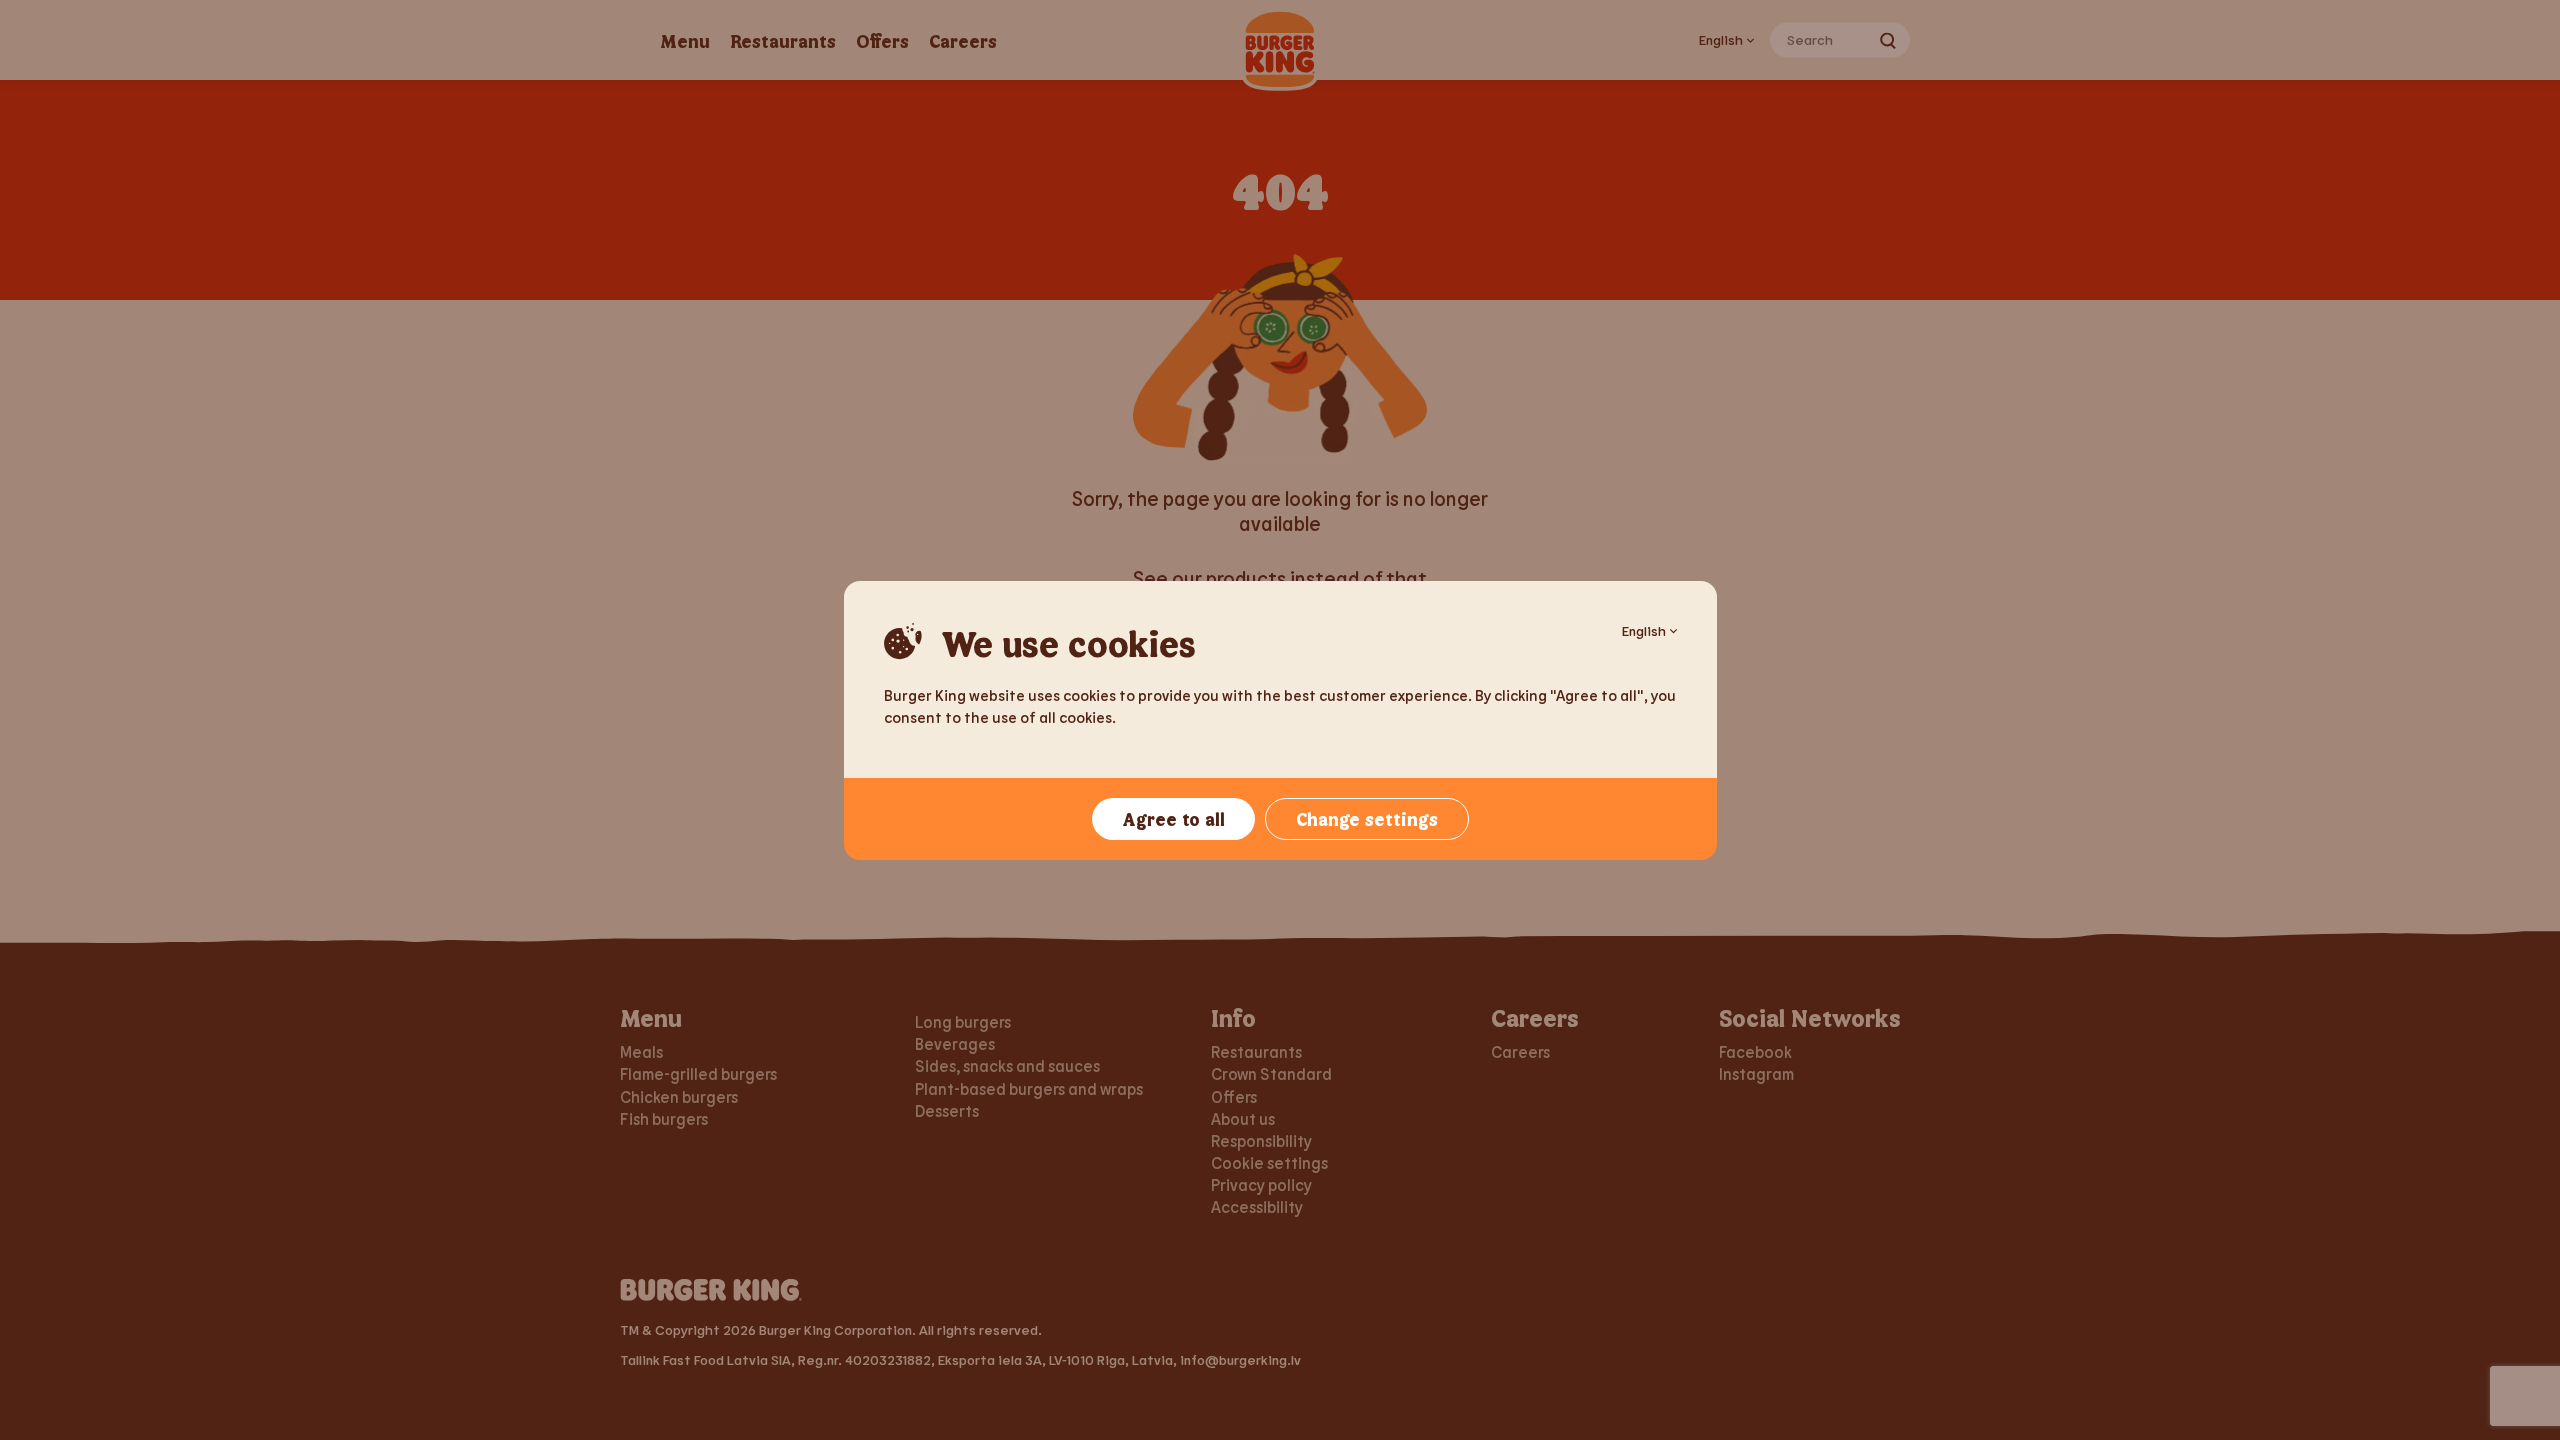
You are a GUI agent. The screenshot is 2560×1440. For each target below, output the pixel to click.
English (1644, 630)
